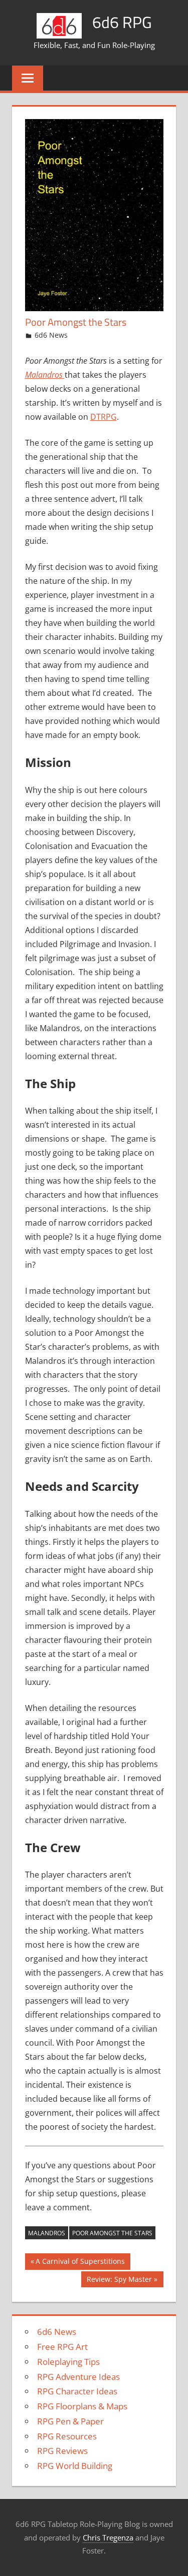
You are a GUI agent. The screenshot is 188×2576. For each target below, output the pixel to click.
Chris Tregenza (108, 2537)
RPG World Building (75, 2466)
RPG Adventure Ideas (78, 2377)
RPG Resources (67, 2436)
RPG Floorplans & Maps (82, 2406)
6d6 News (51, 335)
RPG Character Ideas (77, 2391)
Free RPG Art (62, 2347)
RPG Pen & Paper (70, 2421)
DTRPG (104, 417)
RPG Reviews (62, 2451)
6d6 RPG (122, 22)
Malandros (47, 2233)
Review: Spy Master (119, 2281)
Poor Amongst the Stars (112, 2233)
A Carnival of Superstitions (80, 2263)
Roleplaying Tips (68, 2362)
